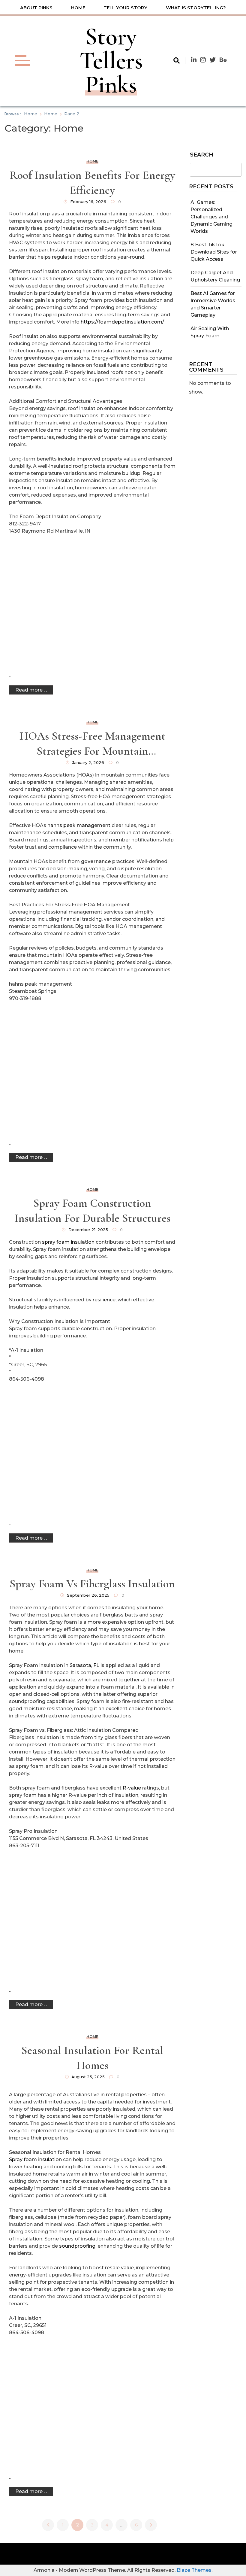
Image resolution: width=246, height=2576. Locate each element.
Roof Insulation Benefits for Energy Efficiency (92, 183)
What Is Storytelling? (196, 8)
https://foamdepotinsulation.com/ (122, 322)
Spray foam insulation (35, 2159)
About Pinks (36, 8)
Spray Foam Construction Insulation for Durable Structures (92, 1211)
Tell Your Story (125, 8)
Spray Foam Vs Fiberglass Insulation (92, 1584)
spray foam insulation (68, 1242)
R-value (132, 1788)
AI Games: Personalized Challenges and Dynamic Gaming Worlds (211, 217)
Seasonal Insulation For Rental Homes (92, 2058)
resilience (104, 1300)
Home (78, 8)
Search (202, 155)
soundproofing (77, 2246)
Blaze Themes (194, 2570)
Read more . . (31, 690)
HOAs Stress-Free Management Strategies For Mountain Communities (92, 744)
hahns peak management (79, 825)
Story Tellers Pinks (111, 61)
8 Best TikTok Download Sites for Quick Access (214, 252)
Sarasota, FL (84, 1665)
